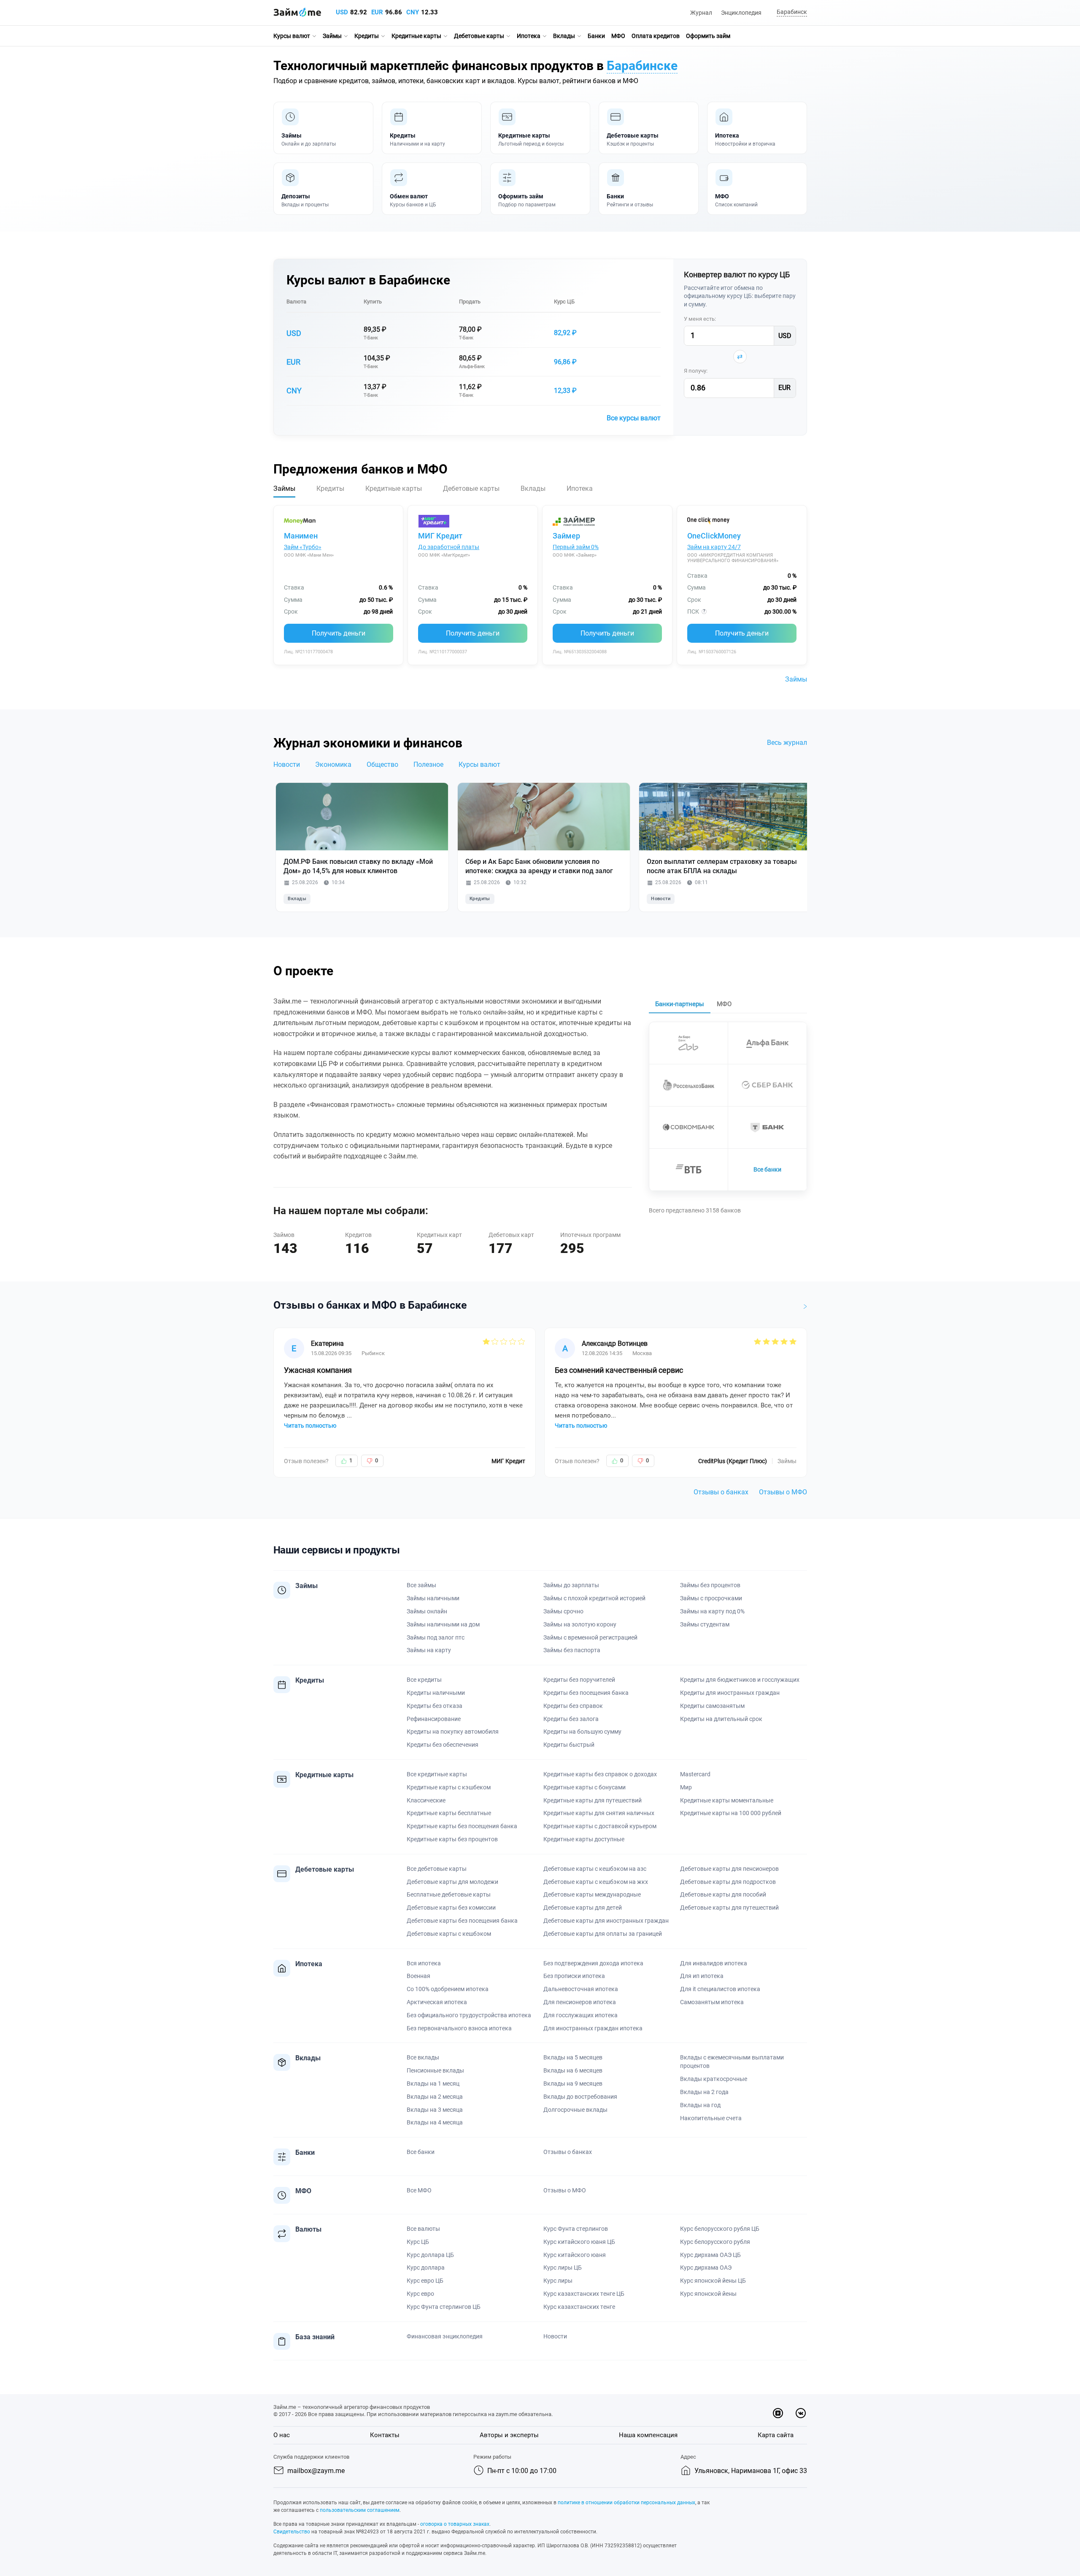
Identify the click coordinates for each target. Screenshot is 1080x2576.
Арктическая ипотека (437, 2002)
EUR (377, 12)
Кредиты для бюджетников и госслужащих (740, 1680)
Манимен (301, 536)
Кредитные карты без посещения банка (462, 1826)
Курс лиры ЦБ (563, 2268)
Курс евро (420, 2294)
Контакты (385, 2435)
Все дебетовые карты (437, 1869)
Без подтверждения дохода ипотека (593, 1963)
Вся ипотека (424, 1963)
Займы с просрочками (711, 1598)
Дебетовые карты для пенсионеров (729, 1869)
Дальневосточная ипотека (581, 1989)
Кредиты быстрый (569, 1745)
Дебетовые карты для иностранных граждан (606, 1921)
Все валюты (423, 2229)
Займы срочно (563, 1611)
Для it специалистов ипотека (720, 1989)
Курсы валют (292, 36)
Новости (287, 764)
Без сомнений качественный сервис (619, 1370)
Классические (426, 1800)
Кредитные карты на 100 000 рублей (731, 1813)
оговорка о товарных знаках (455, 2524)
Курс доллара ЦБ (430, 2255)
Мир (686, 1787)
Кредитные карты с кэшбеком (449, 1787)
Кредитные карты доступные (584, 1839)
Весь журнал (787, 743)
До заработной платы (449, 547)
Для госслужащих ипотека (580, 2015)
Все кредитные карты (437, 1774)
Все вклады (423, 2057)
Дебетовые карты (479, 36)
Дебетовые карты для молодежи (452, 1882)
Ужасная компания (318, 1370)
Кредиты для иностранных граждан (730, 1693)
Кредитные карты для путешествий (593, 1800)
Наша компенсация (648, 2435)
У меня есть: (700, 319)
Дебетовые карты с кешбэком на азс (595, 1869)
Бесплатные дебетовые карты (449, 1894)
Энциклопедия (741, 13)
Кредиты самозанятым (712, 1706)
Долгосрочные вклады (575, 2110)
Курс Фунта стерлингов (576, 2229)
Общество (382, 764)
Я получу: (696, 371)
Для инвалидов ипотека (714, 1963)
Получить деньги (339, 633)
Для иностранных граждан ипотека (593, 2028)
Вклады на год (700, 2105)
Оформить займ (708, 36)
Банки (596, 36)
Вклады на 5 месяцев (573, 2057)
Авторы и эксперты (509, 2435)
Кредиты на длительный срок (721, 1719)
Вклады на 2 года (704, 2092)
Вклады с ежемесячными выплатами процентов (732, 2062)
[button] (791, 12)
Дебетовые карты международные (592, 1894)
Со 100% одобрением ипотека (448, 1989)
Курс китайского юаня (575, 2255)
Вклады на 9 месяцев (573, 2084)
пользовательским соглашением (360, 2510)
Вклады (564, 36)
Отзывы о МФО (783, 1492)
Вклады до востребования (580, 2097)
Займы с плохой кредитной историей (594, 1598)
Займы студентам (705, 1624)
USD (342, 12)
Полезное (428, 764)
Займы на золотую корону (580, 1624)
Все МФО (419, 2190)
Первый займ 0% (576, 547)
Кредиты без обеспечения (443, 1745)
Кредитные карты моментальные (727, 1800)
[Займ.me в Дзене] (778, 2413)
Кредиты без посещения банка (586, 1693)
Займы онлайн (427, 1611)
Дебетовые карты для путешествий (729, 1908)
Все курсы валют (634, 418)
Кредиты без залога (571, 1719)
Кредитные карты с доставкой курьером (600, 1826)
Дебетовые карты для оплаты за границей (603, 1934)
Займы (332, 36)
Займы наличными (433, 1598)
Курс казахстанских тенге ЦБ (584, 2294)
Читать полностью (310, 1426)
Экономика (333, 764)
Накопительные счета (711, 2118)
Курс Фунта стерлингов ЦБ (444, 2307)
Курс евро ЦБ (425, 2281)
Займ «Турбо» (303, 547)
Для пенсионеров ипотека (580, 2002)
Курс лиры (558, 2281)
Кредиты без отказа (435, 1706)
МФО (618, 36)
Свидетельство (292, 2532)
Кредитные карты (416, 36)
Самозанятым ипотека (712, 2002)
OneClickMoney (714, 536)
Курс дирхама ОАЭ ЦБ (710, 2255)
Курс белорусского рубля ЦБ (720, 2229)
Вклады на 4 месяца (435, 2122)
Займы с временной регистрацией (590, 1637)
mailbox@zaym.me (316, 2471)
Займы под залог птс (436, 1637)
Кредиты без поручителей (579, 1680)
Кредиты (367, 36)
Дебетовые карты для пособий (723, 1894)
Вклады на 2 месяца (435, 2097)
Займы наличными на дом (443, 1624)
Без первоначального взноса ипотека (459, 2028)
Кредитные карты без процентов (452, 1839)
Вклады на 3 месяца (435, 2110)
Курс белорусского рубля (715, 2242)
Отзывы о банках (721, 1492)
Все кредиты (424, 1680)
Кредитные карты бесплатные (449, 1813)
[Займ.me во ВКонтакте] (801, 2413)
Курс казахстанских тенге (579, 2307)
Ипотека (529, 36)
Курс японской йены (708, 2294)
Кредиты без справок (573, 1706)
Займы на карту (429, 1650)
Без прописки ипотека (574, 1976)
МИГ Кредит (440, 536)
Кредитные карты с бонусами (585, 1787)
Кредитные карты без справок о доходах (600, 1774)
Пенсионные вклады (435, 2070)
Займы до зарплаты (571, 1585)
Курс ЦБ (564, 302)
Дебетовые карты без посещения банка (462, 1921)
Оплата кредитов (656, 36)
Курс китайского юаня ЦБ (579, 2242)
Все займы (421, 1585)
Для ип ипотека (702, 1976)
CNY (413, 12)
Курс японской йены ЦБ (713, 2281)
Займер (566, 536)
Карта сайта (776, 2435)
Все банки (767, 1169)
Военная (418, 1976)
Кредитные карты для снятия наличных (599, 1813)
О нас (282, 2435)
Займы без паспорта (572, 1650)
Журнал (701, 13)
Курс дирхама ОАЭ (706, 2268)
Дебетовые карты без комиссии (451, 1908)
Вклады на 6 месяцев (573, 2070)
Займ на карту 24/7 (714, 547)
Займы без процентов (710, 1585)
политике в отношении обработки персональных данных (626, 2503)
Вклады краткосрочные (714, 2079)
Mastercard (695, 1774)
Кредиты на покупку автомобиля (453, 1732)
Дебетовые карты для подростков (728, 1882)
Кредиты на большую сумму (582, 1732)
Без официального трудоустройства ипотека (469, 2015)
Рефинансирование (434, 1719)
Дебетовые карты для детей (583, 1908)
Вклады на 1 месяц (433, 2084)
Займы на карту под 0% (712, 1611)
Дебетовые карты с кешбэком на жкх (596, 1882)
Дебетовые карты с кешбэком (449, 1934)
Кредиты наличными (436, 1693)
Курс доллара (426, 2268)
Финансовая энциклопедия (445, 2336)
